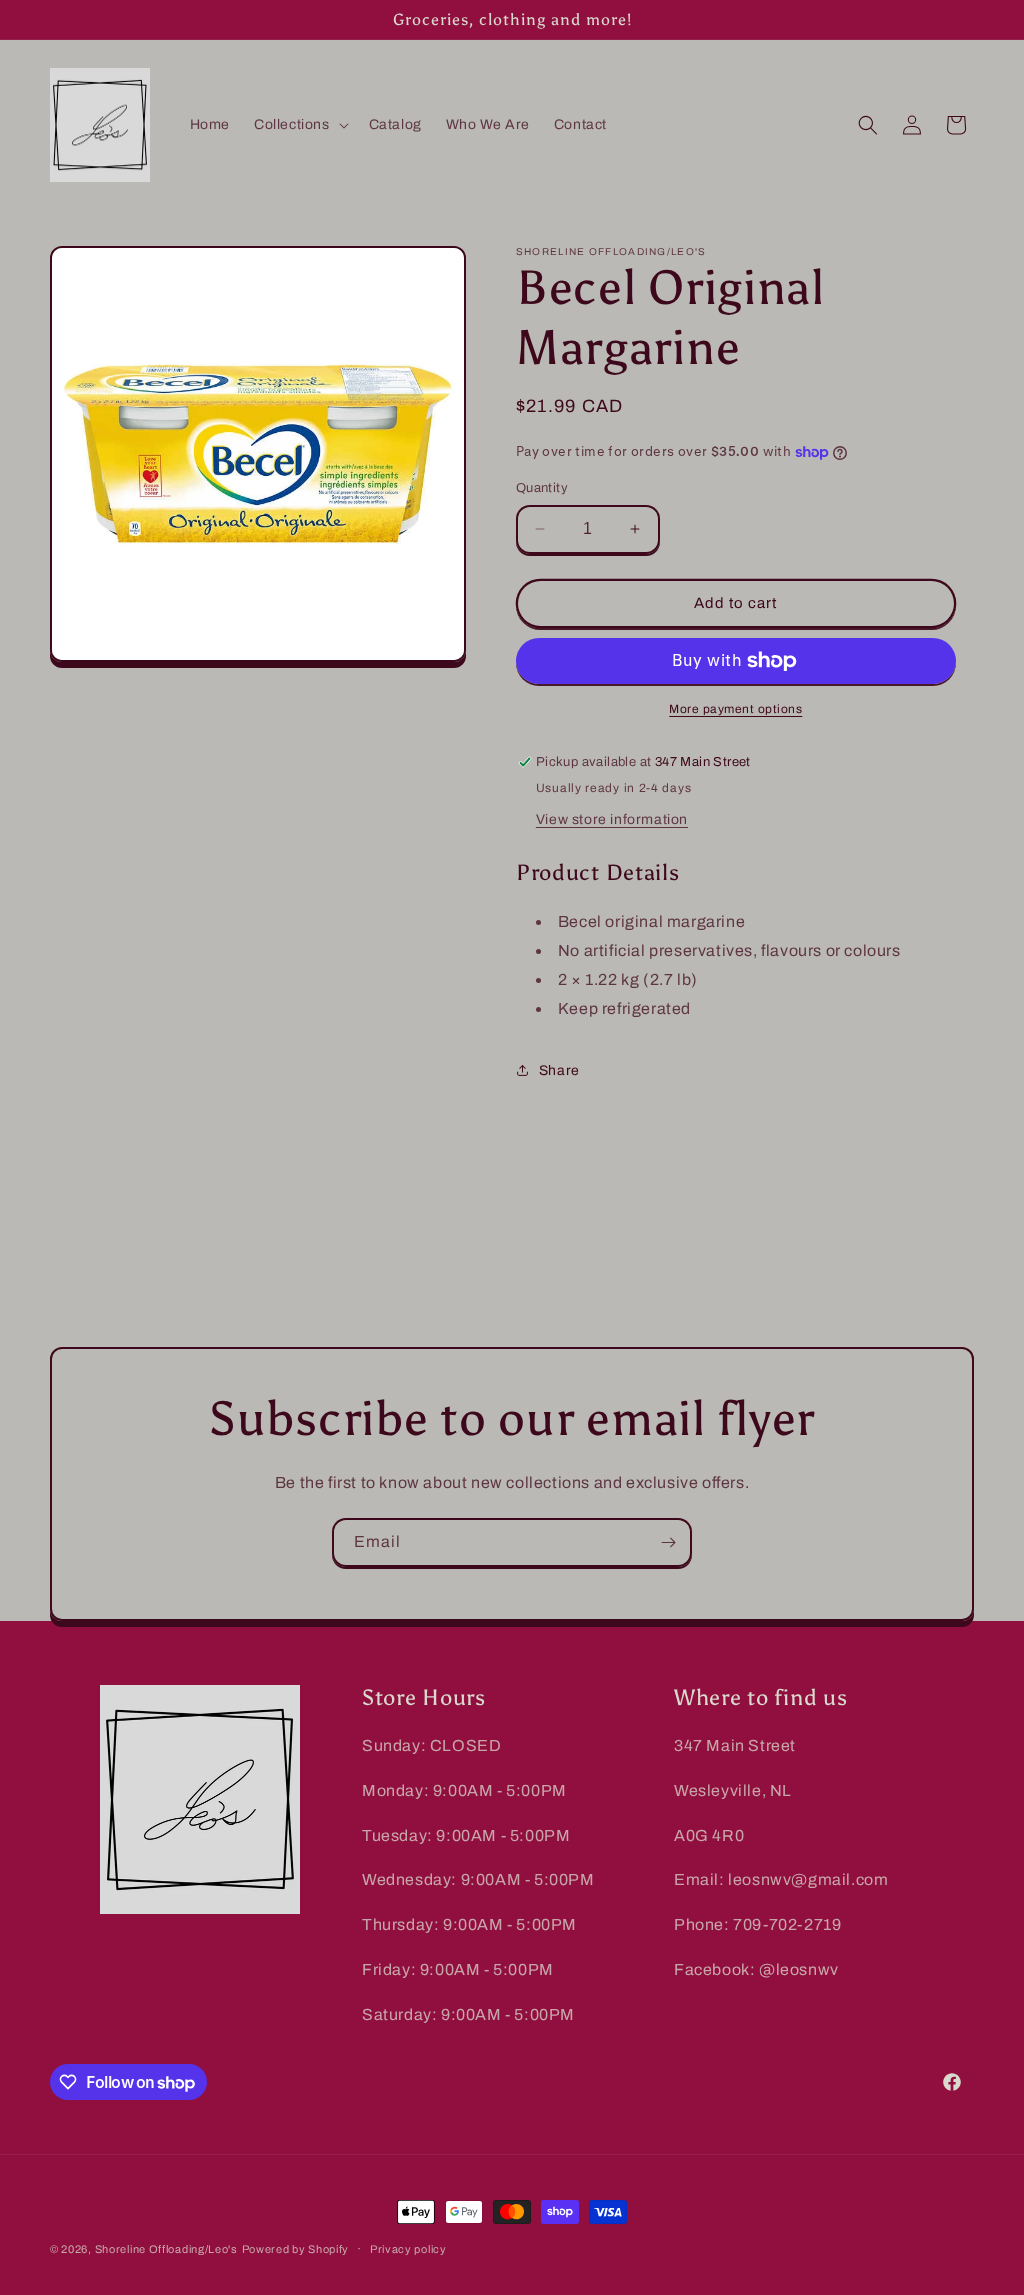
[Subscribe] (668, 1542)
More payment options (735, 709)
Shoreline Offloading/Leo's (166, 2249)
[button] (299, 125)
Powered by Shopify (296, 2249)
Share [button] (559, 1070)
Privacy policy (408, 2249)
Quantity (542, 488)
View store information (612, 819)
